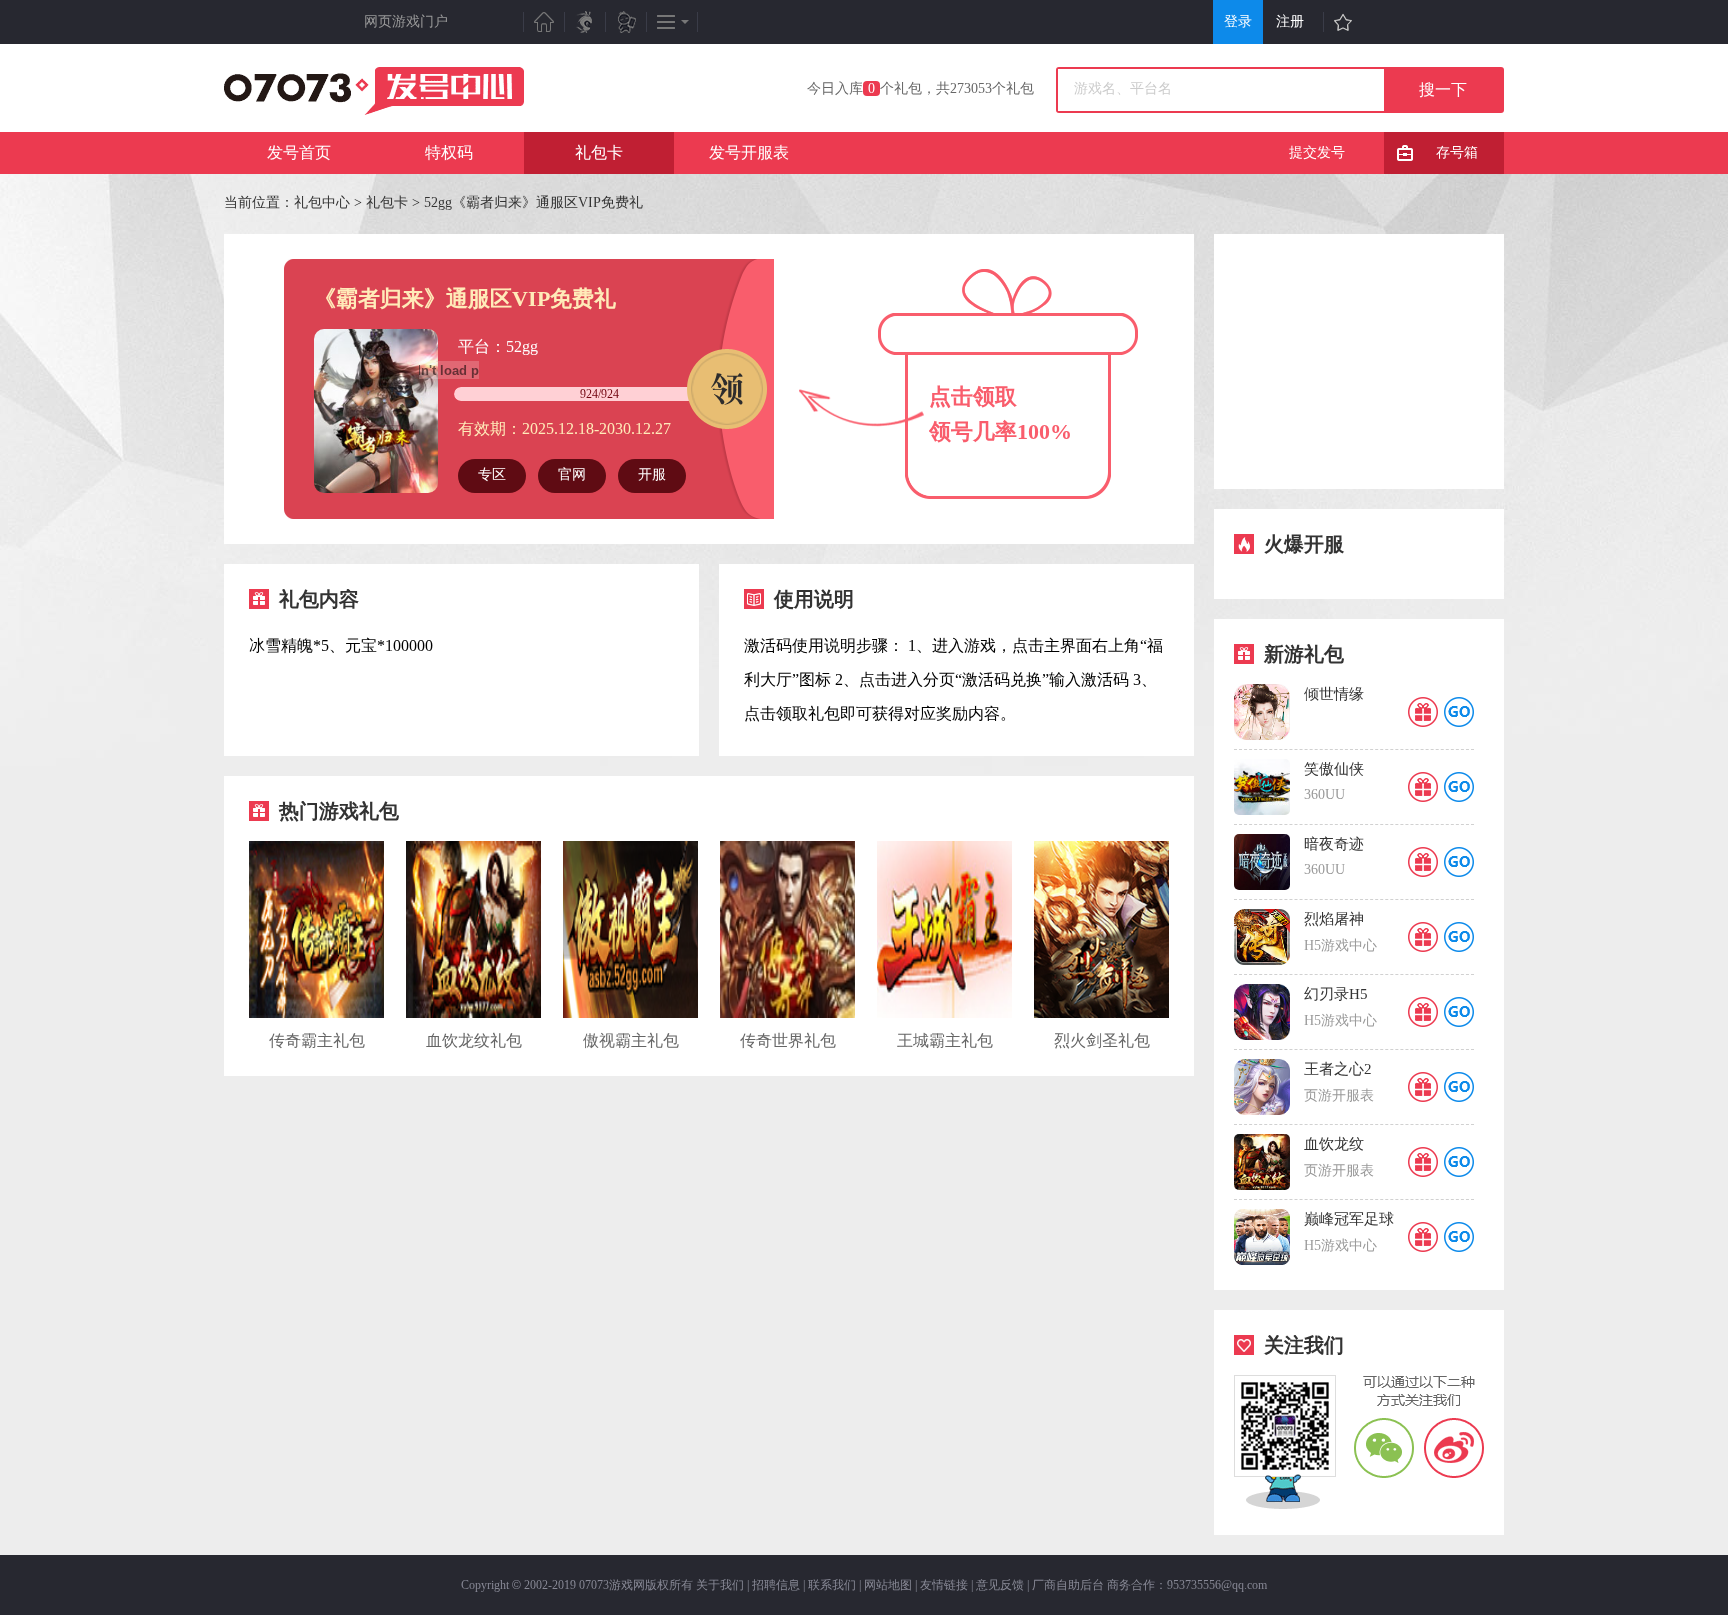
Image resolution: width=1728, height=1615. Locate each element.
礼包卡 (599, 152)
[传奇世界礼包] (787, 1013)
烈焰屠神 (1334, 919)
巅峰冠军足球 (1349, 1219)
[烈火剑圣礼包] (1101, 1013)
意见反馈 (1000, 1585)
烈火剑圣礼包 (1102, 1040)
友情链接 (944, 1585)
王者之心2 (1338, 1069)
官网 (572, 474)
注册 (1290, 21)
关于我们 (720, 1585)
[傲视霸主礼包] (630, 1013)
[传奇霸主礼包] (316, 1013)
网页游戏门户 (406, 21)
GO (1459, 712)
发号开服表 (749, 152)
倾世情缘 (1334, 694)
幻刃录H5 (1336, 994)
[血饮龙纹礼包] (473, 1013)
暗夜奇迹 (1334, 844)
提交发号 (1317, 152)
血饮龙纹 (1334, 1144)
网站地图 (888, 1585)
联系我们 (832, 1585)
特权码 (449, 152)
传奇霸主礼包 (317, 1040)
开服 (652, 474)
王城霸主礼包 (945, 1040)
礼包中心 (322, 202)
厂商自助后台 (1068, 1585)
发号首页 (299, 152)
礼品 (1423, 712)
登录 (1238, 21)
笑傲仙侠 (1334, 769)
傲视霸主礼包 (631, 1040)
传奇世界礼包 (788, 1040)
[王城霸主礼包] (944, 1013)
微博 (1454, 1447)
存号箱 (1457, 152)
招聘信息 (776, 1585)
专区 (492, 474)
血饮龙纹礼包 (474, 1040)
